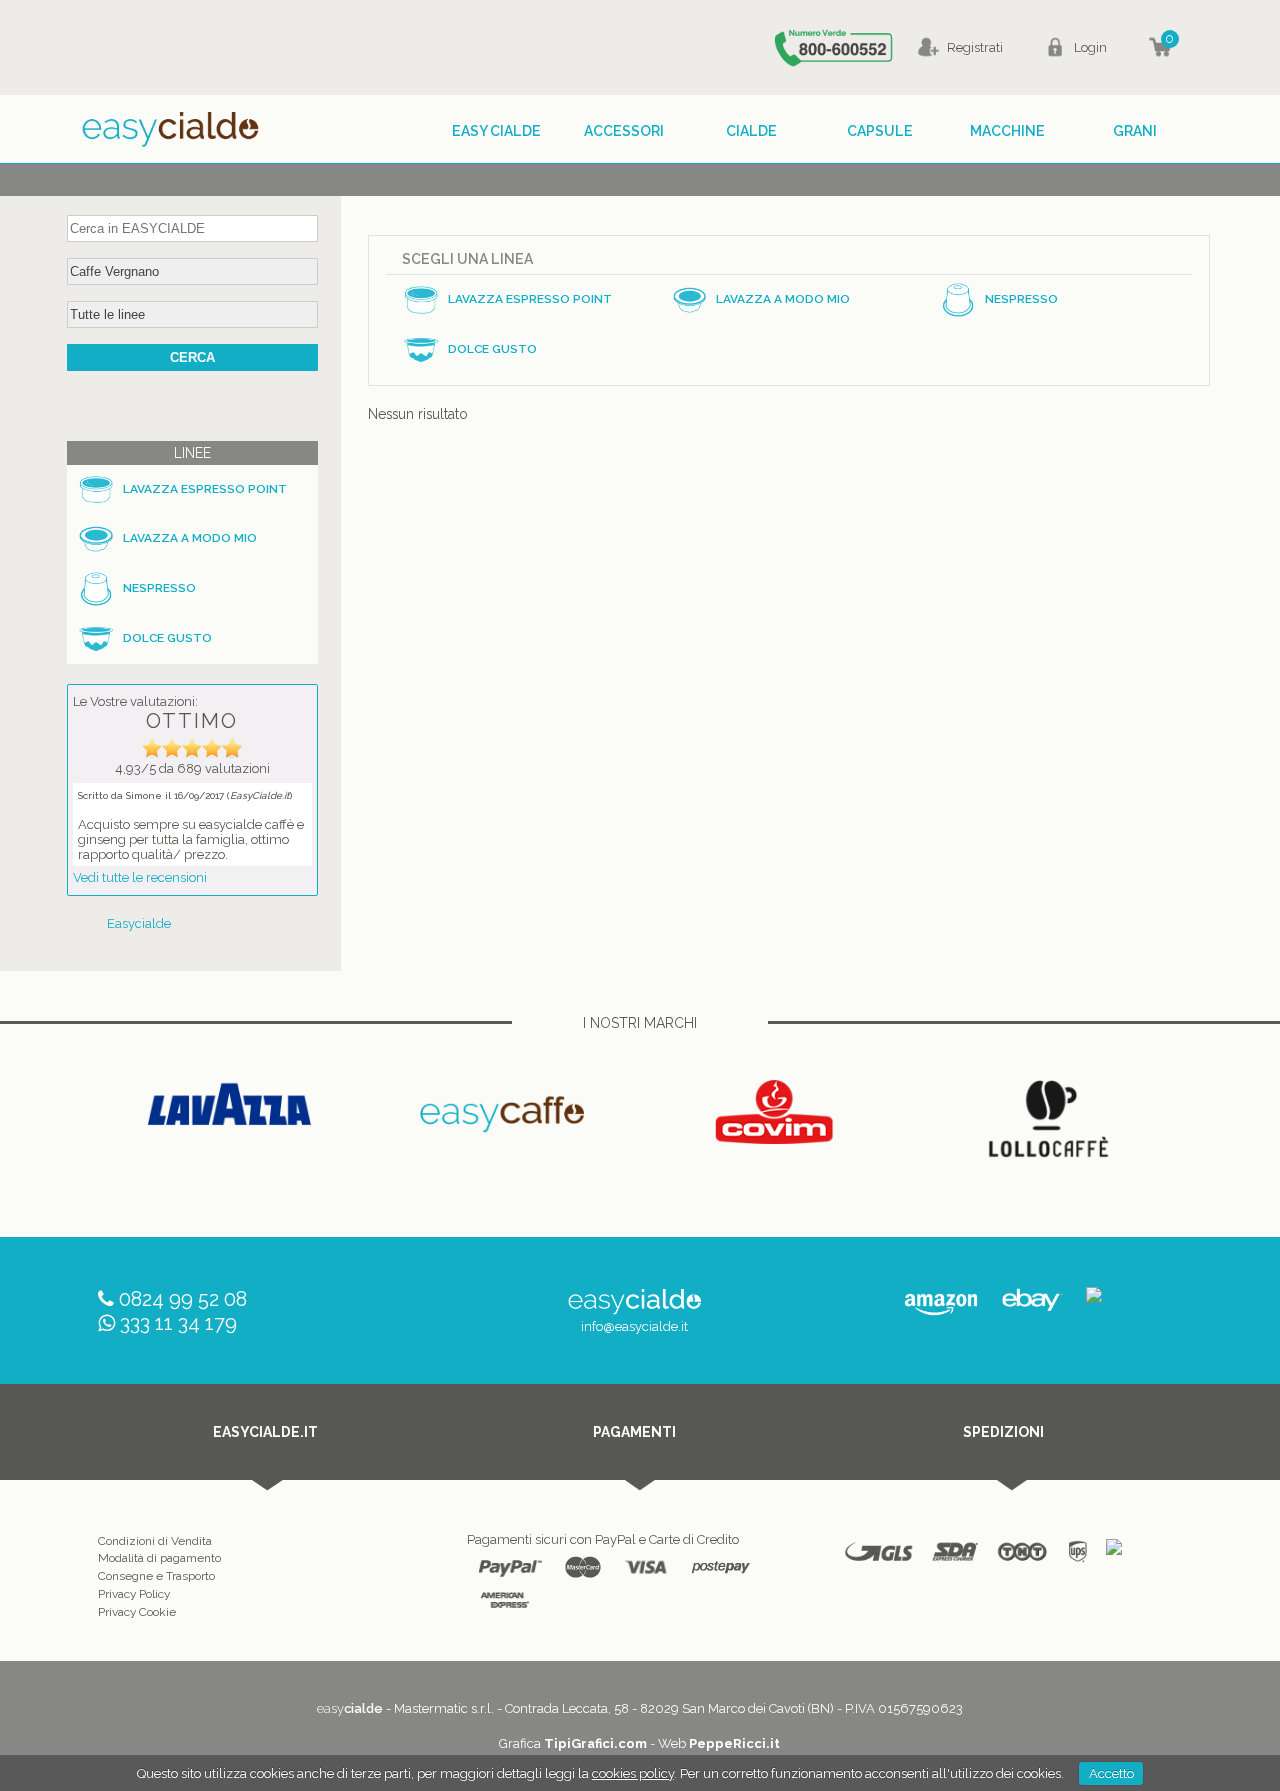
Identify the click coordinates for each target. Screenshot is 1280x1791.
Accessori (624, 131)
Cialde (751, 131)
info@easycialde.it (634, 1326)
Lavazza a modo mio (190, 538)
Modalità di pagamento (159, 1558)
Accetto (1111, 1773)
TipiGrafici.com (595, 1743)
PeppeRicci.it (734, 1743)
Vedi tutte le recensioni (140, 877)
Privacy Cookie (137, 1612)
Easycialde (139, 923)
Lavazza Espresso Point (205, 489)
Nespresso (159, 588)
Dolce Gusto (167, 638)
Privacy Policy (134, 1594)
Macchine (1007, 131)
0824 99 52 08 (183, 1299)
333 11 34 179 (178, 1323)
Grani (1135, 131)
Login (1090, 47)
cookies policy (633, 1773)
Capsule (880, 131)
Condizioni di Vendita (155, 1541)
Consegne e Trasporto (156, 1576)
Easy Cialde (496, 131)
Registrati (975, 47)
